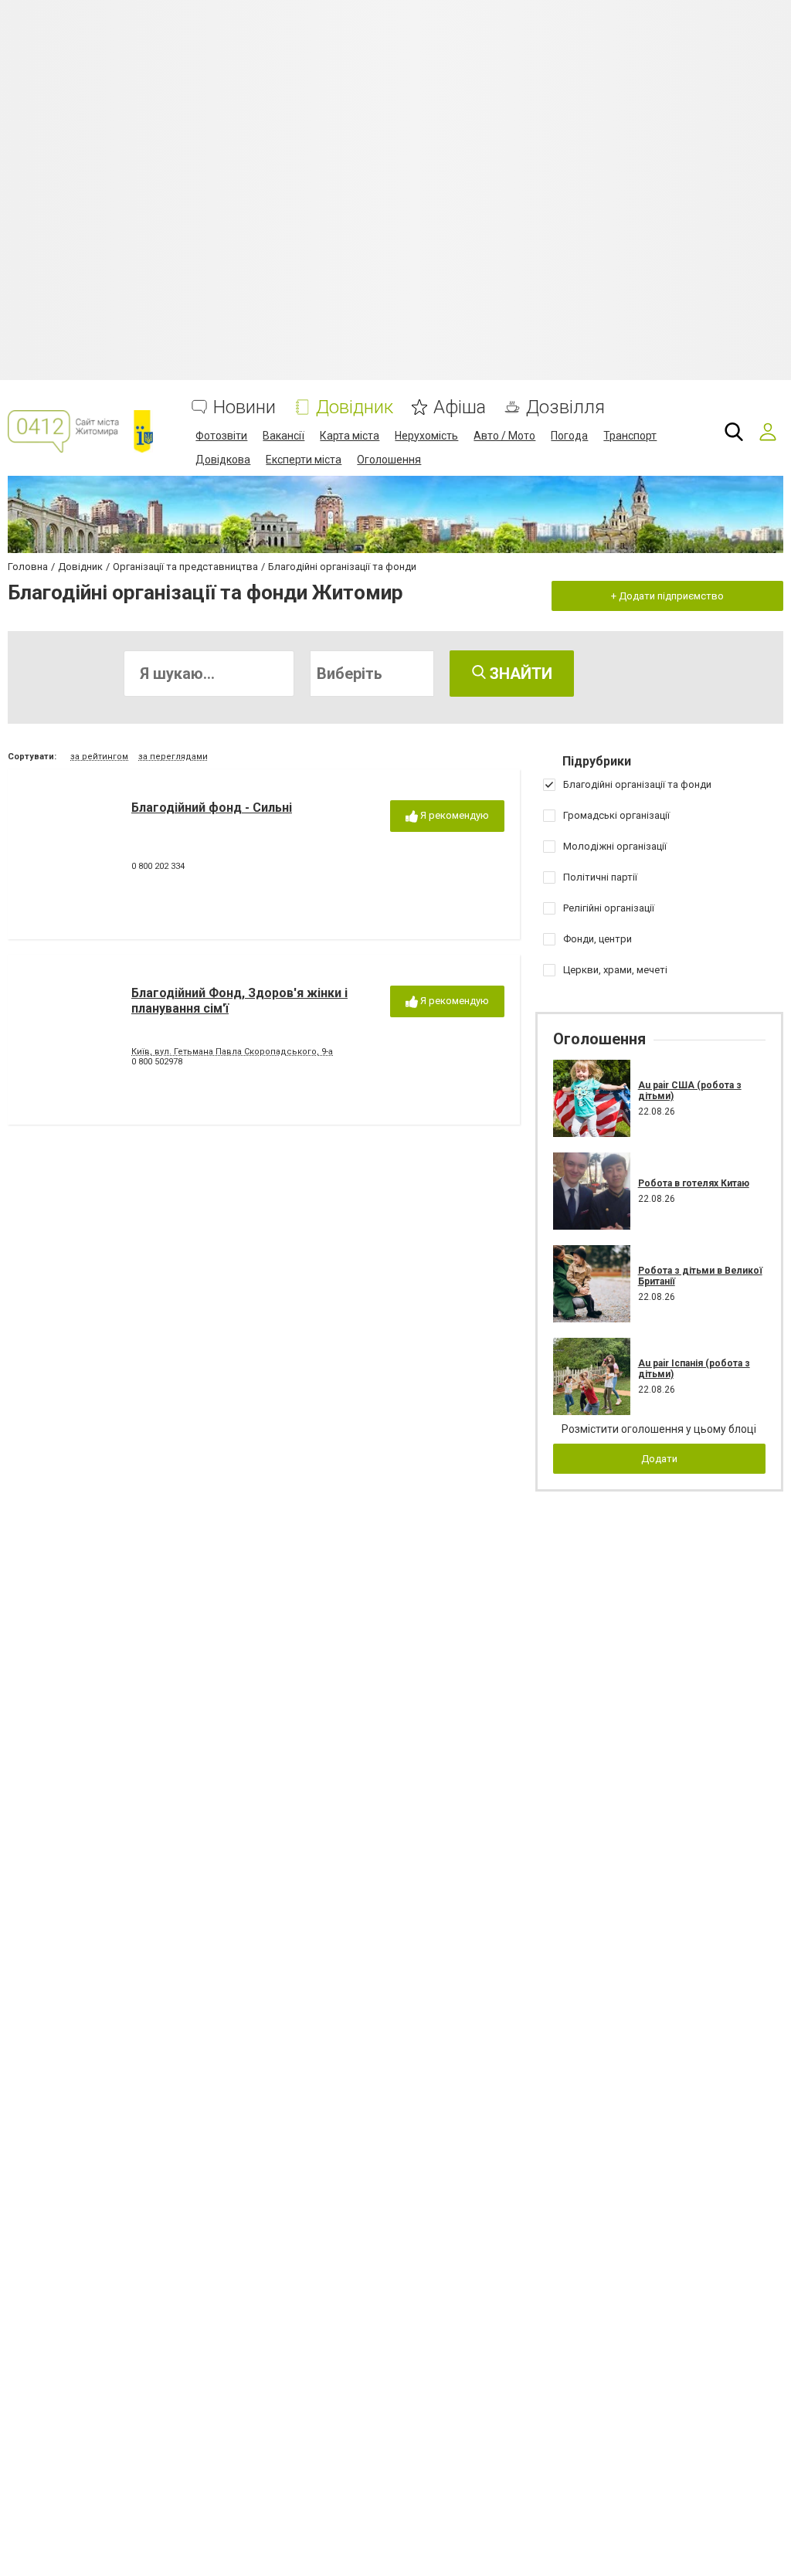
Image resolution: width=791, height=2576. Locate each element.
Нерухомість (426, 436)
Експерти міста (304, 460)
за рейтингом (99, 757)
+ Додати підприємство (667, 596)
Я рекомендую (453, 815)
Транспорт (630, 436)
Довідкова (223, 460)
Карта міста (350, 436)
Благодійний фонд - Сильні (212, 808)
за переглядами (173, 757)
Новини (244, 407)
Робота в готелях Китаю (694, 1183)
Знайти (519, 674)
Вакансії (283, 436)
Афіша (460, 407)
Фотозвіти (221, 436)
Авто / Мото (504, 436)
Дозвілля (565, 407)
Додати (659, 1459)
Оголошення (389, 460)
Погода (569, 436)
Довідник (355, 407)
